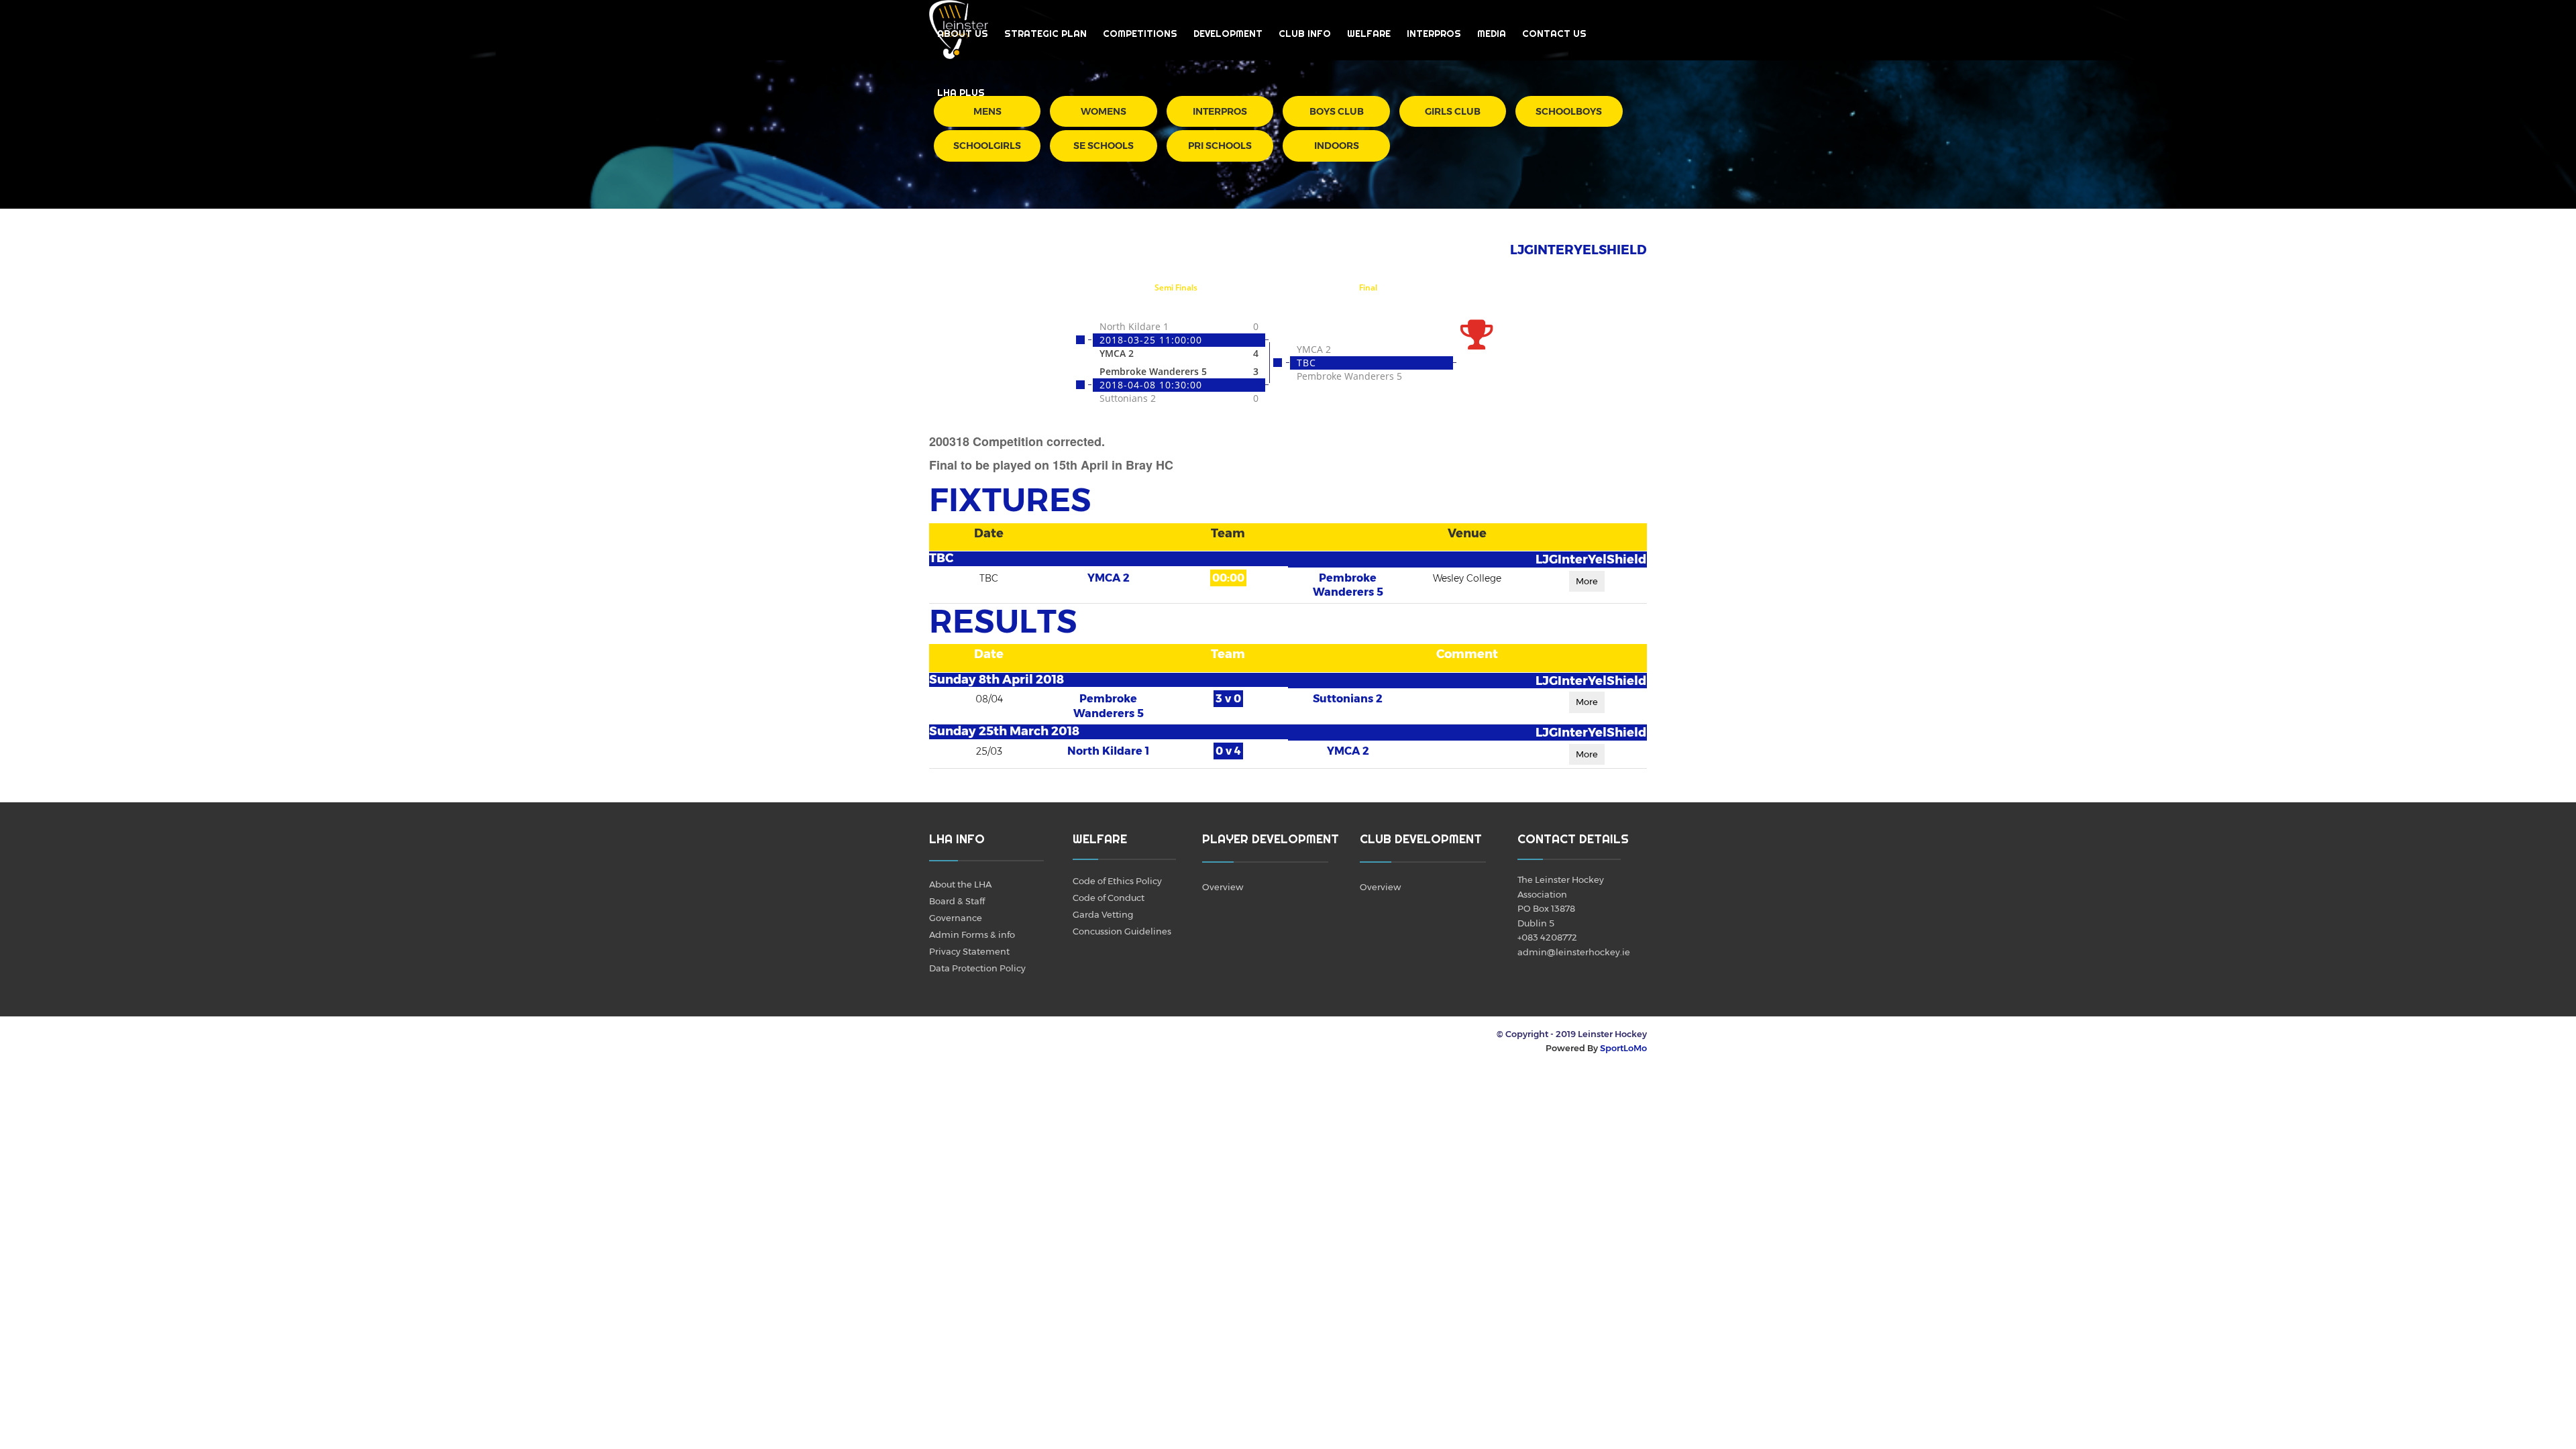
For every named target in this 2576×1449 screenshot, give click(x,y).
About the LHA (960, 884)
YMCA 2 (1109, 578)
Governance (956, 918)
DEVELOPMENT (1228, 34)
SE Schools (1104, 146)
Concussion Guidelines (1122, 931)
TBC (941, 558)
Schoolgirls (987, 146)
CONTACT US (1554, 34)
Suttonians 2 (1348, 699)
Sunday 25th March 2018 (1004, 731)
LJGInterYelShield (1591, 559)
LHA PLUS (961, 93)
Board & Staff (957, 901)
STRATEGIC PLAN (1045, 34)
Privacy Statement (969, 951)
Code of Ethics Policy (1117, 881)
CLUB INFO (1305, 34)
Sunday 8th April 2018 (997, 680)
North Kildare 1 (1108, 751)
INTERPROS (1434, 34)
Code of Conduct (1109, 898)
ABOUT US (963, 34)
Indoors (1337, 146)
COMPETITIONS (1140, 34)
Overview (1223, 887)
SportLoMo (1623, 1048)
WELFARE (1369, 34)
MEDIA (1492, 34)
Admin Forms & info (972, 934)
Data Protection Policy (977, 968)
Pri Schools (1220, 146)
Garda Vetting (1103, 914)
